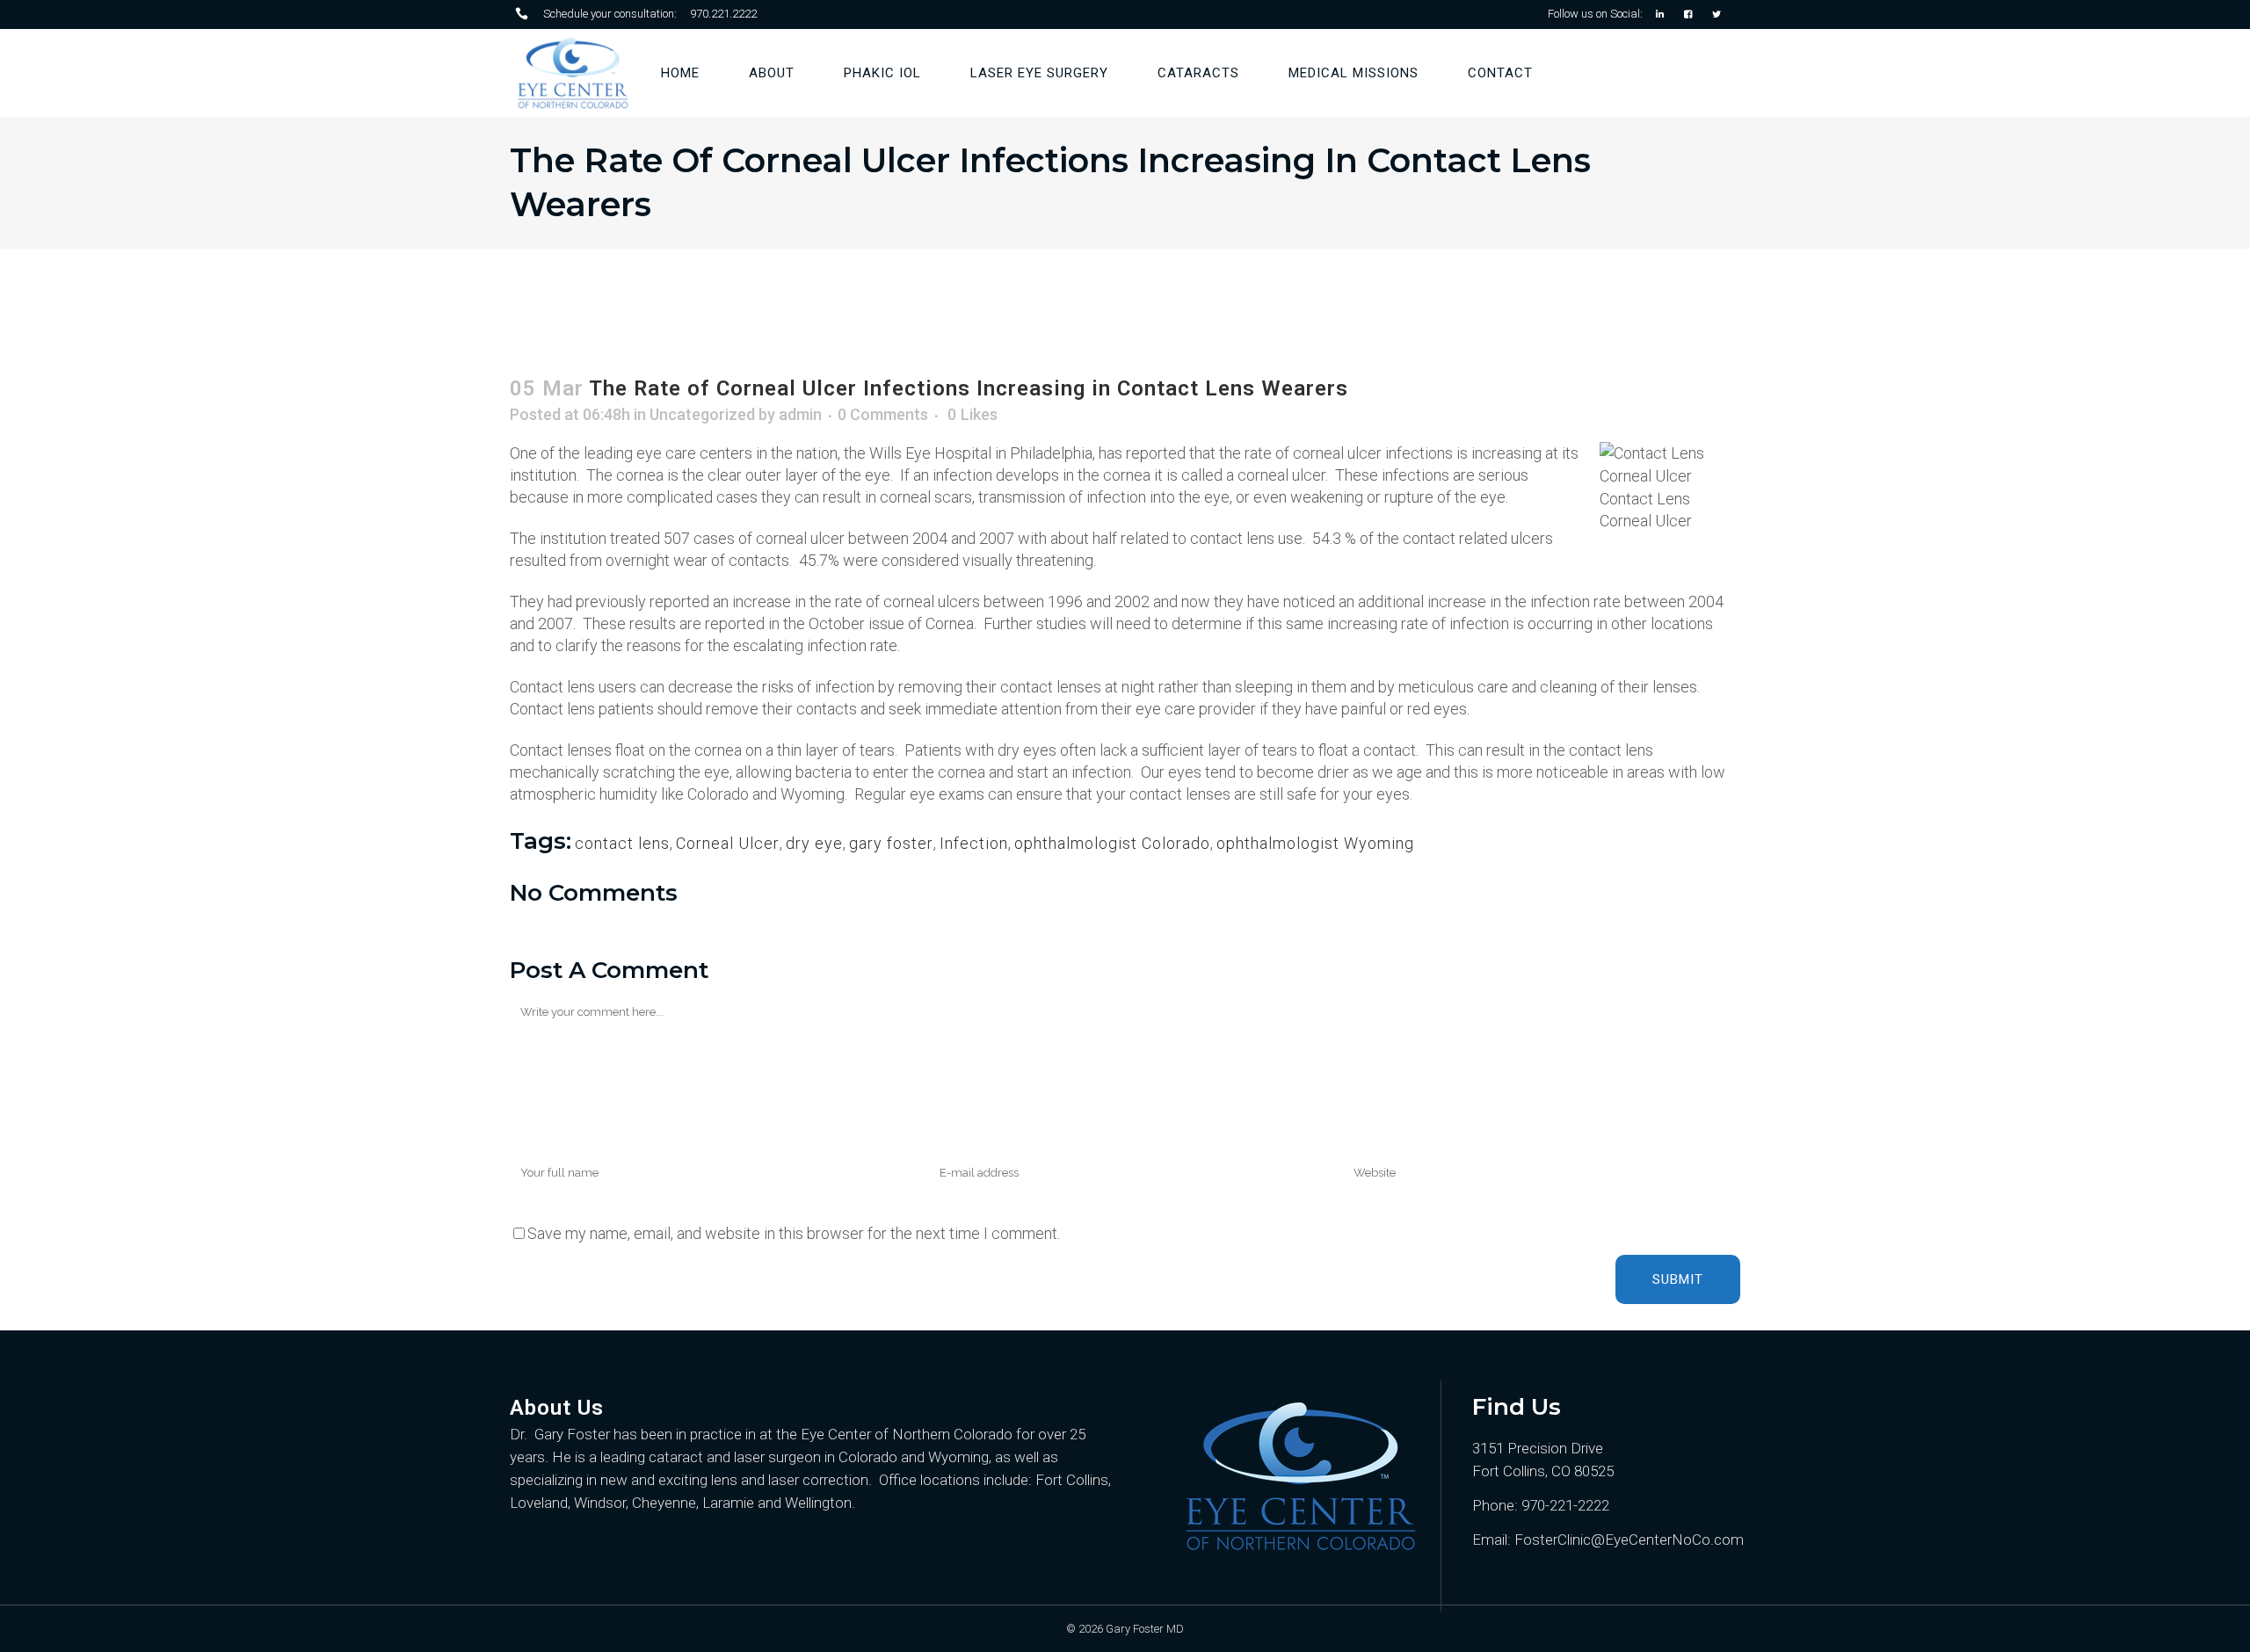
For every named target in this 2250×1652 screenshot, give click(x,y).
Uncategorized (702, 414)
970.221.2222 (723, 14)
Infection (974, 843)
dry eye (814, 843)
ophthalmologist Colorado (1112, 843)
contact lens (622, 843)
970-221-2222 (1565, 1505)
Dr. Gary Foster (560, 1434)
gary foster (891, 843)
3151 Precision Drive (1538, 1448)
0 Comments (883, 414)
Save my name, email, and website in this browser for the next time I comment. (794, 1233)
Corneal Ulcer (728, 843)
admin (800, 414)
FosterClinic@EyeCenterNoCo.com (1627, 1540)
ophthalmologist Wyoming (1315, 843)
